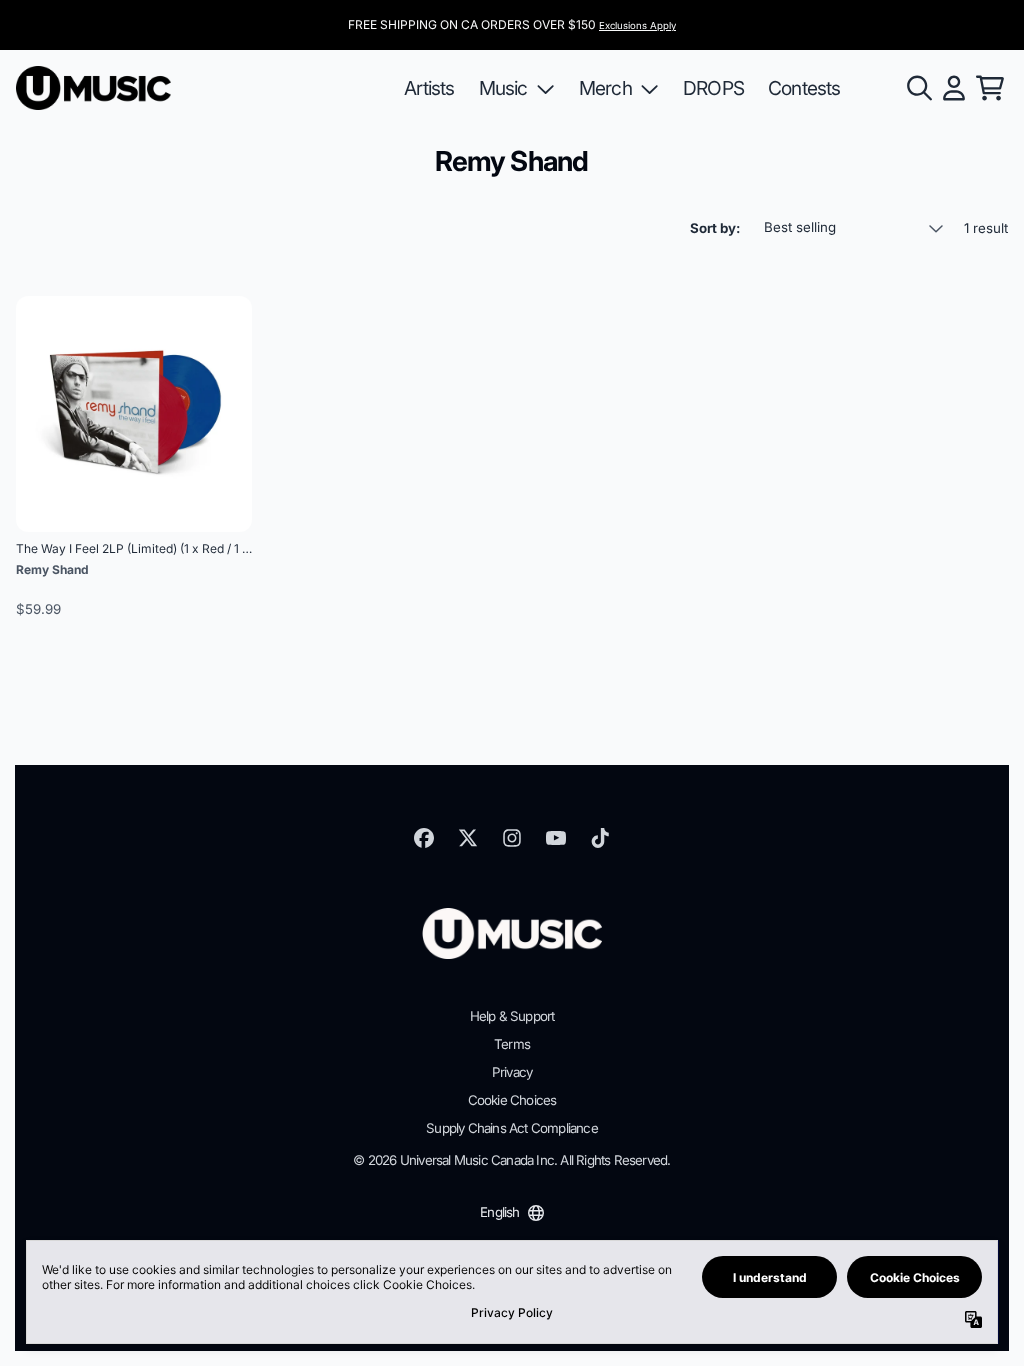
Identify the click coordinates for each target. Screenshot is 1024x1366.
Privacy (512, 1072)
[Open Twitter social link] (468, 838)
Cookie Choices (512, 1100)
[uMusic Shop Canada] (93, 88)
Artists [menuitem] (429, 88)
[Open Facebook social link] (424, 838)
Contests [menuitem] (804, 88)
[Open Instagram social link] (512, 838)
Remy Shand (52, 569)
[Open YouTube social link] (556, 838)
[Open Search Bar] (918, 88)
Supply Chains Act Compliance (512, 1128)
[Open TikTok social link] (600, 838)
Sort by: (715, 228)
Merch (605, 88)
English (499, 1212)
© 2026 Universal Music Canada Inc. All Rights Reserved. (511, 1160)
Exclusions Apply (637, 25)
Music (503, 88)
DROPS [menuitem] (713, 88)
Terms (512, 1044)
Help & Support (512, 1016)
